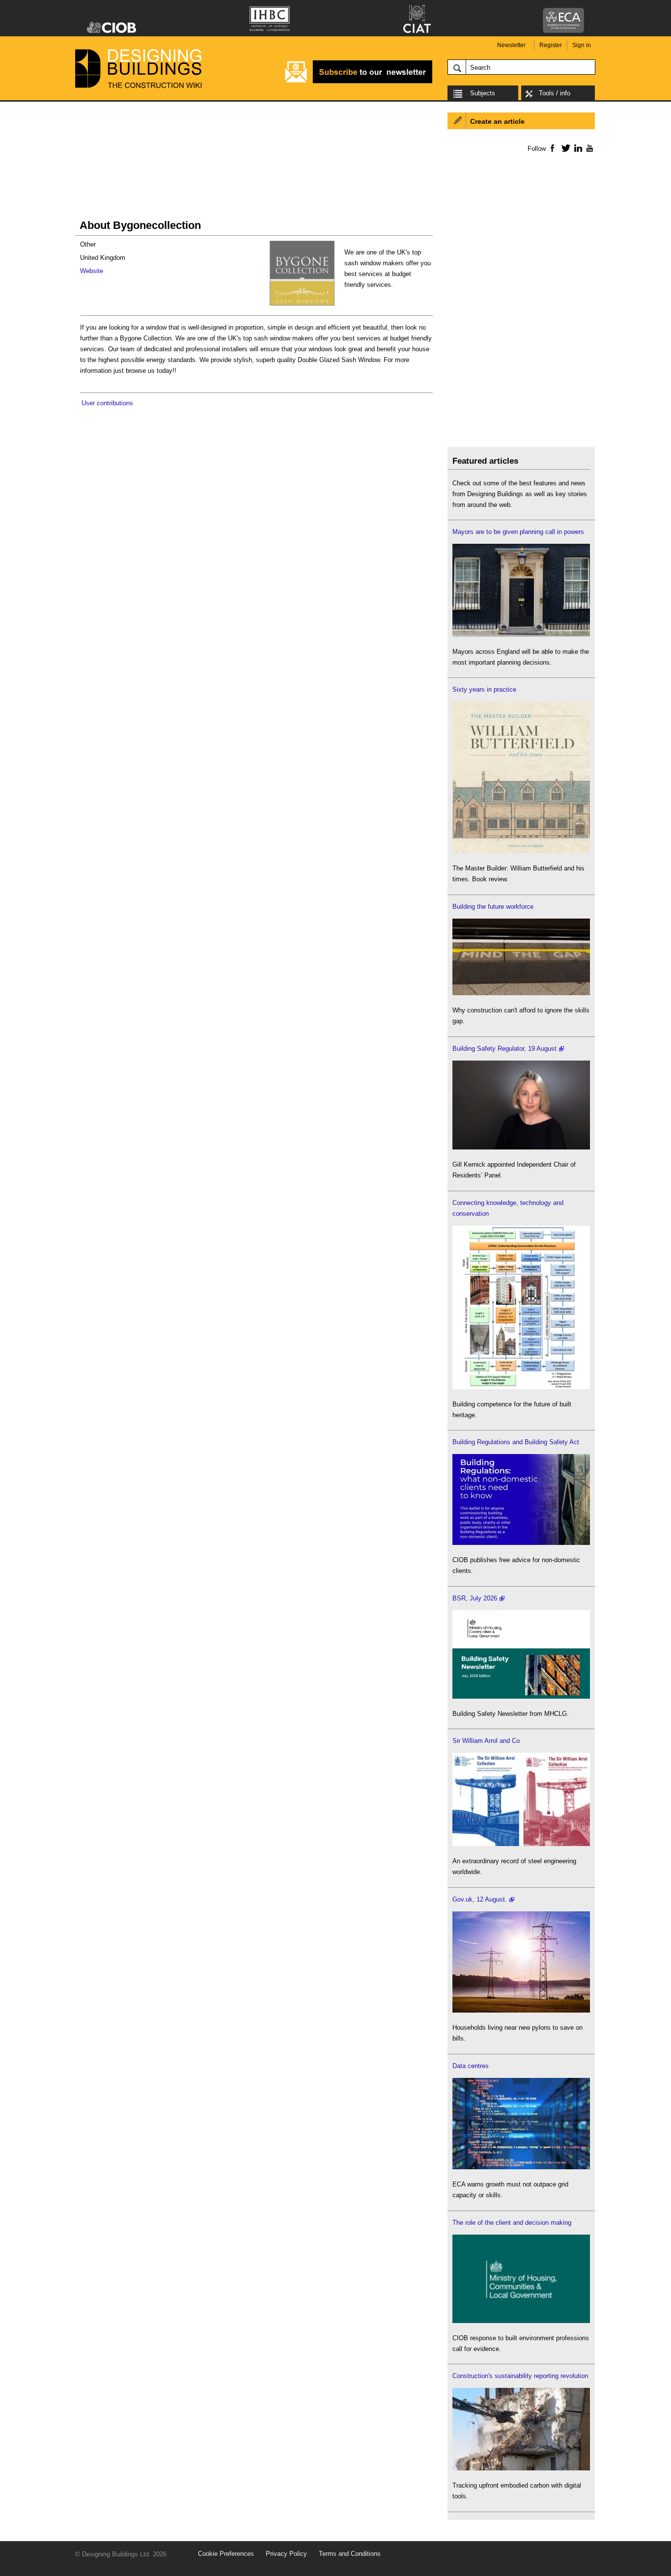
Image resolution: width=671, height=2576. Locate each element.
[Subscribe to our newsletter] (359, 82)
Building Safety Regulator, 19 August (504, 1049)
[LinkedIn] (576, 148)
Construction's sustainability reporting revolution (520, 2376)
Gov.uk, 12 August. (480, 1899)
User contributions (107, 403)
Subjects (483, 93)
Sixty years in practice (484, 689)
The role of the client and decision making (512, 2223)
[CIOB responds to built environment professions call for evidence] (521, 2321)
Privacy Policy (286, 2554)
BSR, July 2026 (475, 1598)
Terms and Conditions (350, 2554)
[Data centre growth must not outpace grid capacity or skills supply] (521, 2167)
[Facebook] (552, 148)
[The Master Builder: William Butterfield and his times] (521, 851)
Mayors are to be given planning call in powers (518, 532)
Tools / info (555, 93)
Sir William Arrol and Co (486, 1741)
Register (551, 45)
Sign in (582, 45)
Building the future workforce (493, 907)
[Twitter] (564, 148)
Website (92, 271)
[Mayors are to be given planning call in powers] (521, 634)
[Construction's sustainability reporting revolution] (521, 2468)
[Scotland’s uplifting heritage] (521, 1844)
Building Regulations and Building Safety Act (516, 1442)
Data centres (471, 2066)
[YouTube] (589, 148)
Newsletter (511, 45)
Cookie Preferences (226, 2554)
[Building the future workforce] (521, 993)
